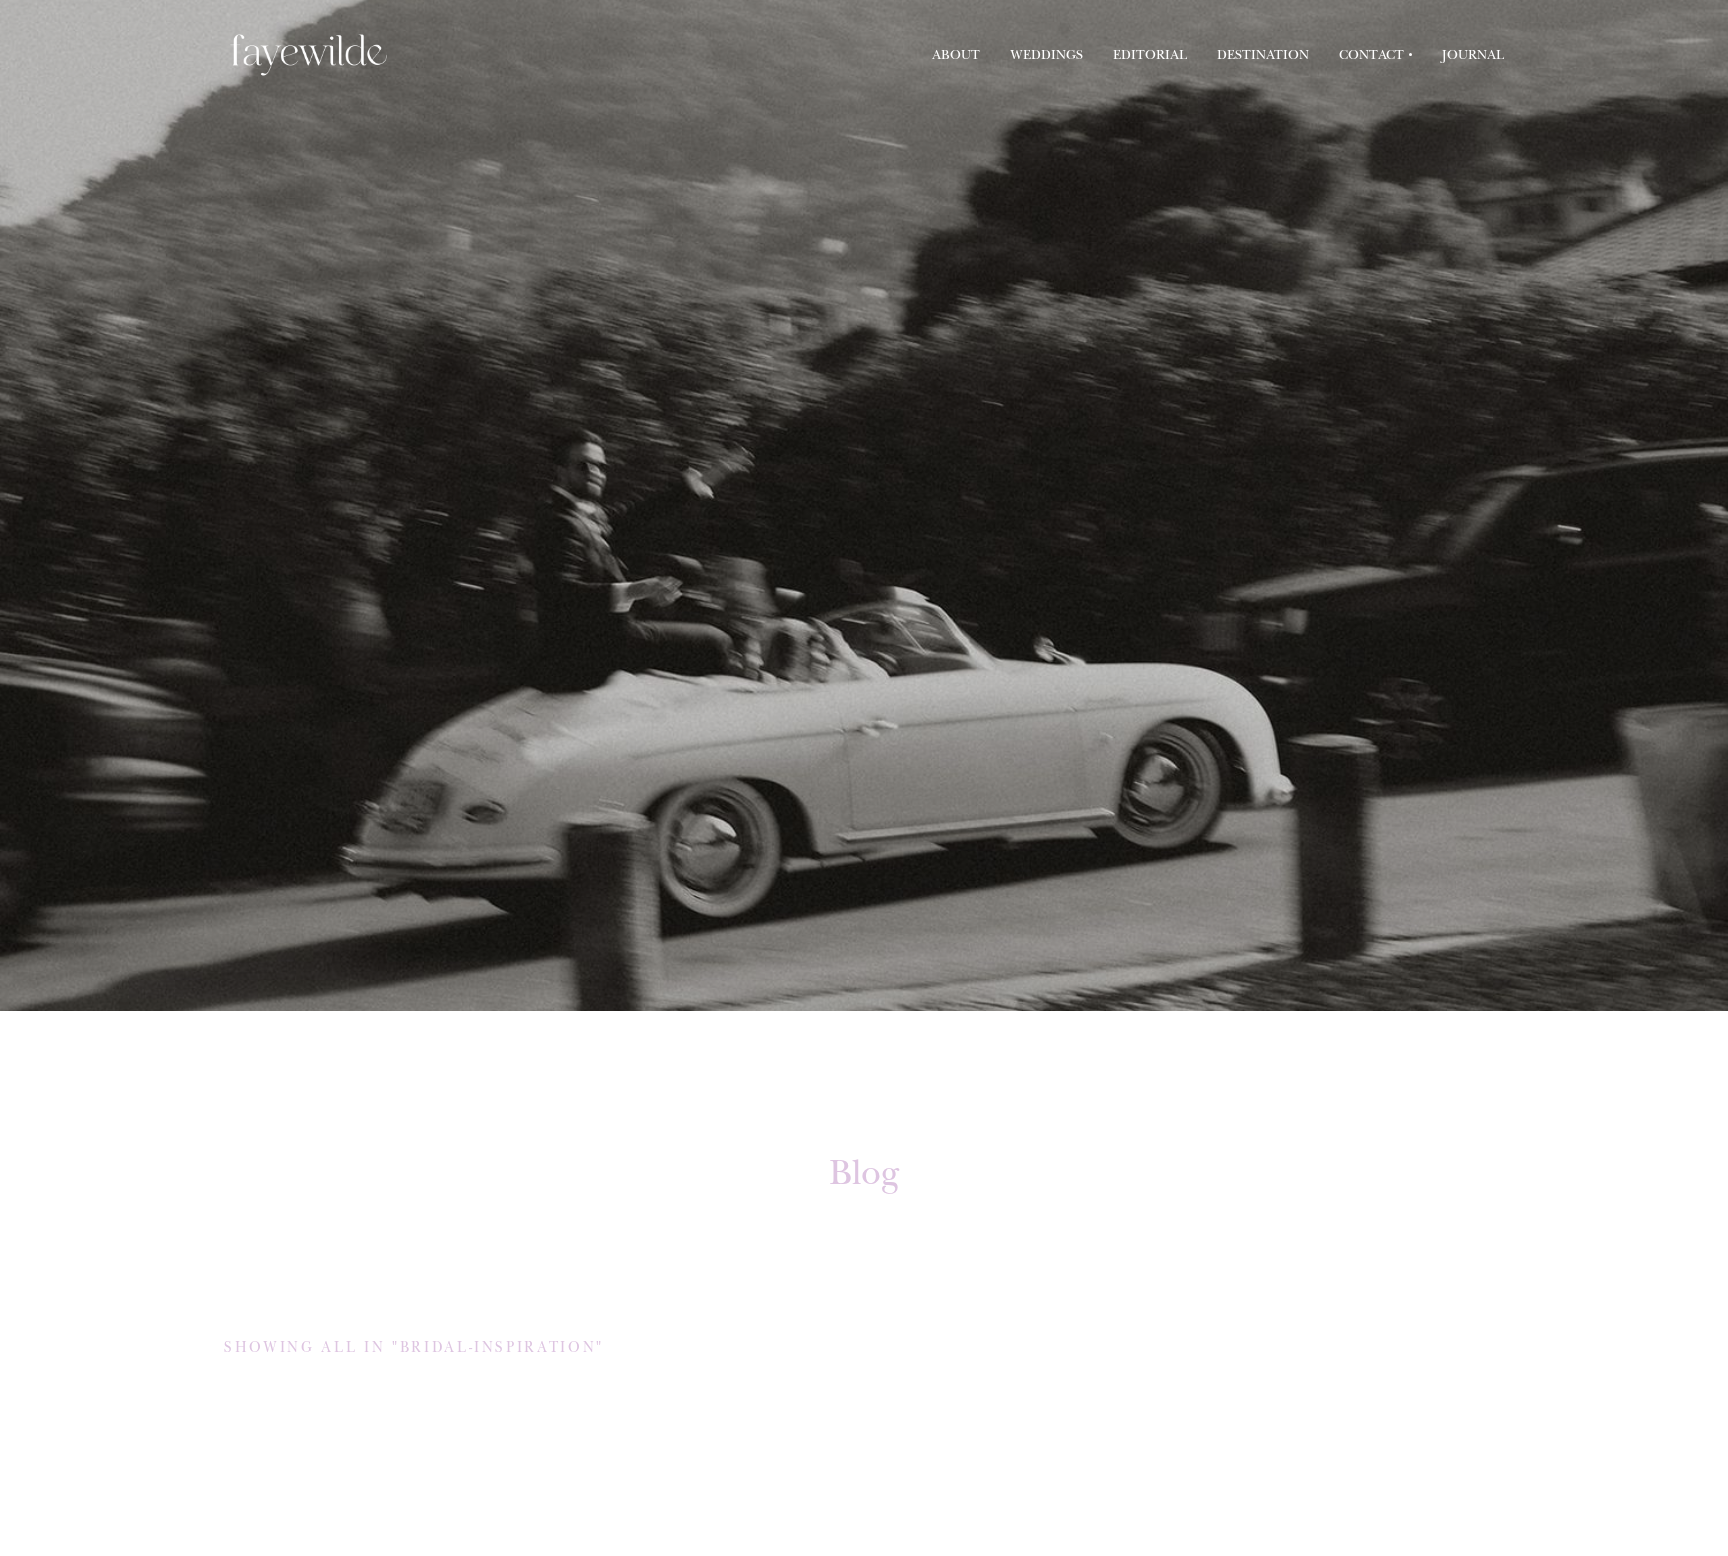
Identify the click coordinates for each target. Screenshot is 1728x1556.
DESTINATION (1263, 54)
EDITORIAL (1150, 54)
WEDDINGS (1046, 54)
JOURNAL (1473, 54)
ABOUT (956, 54)
